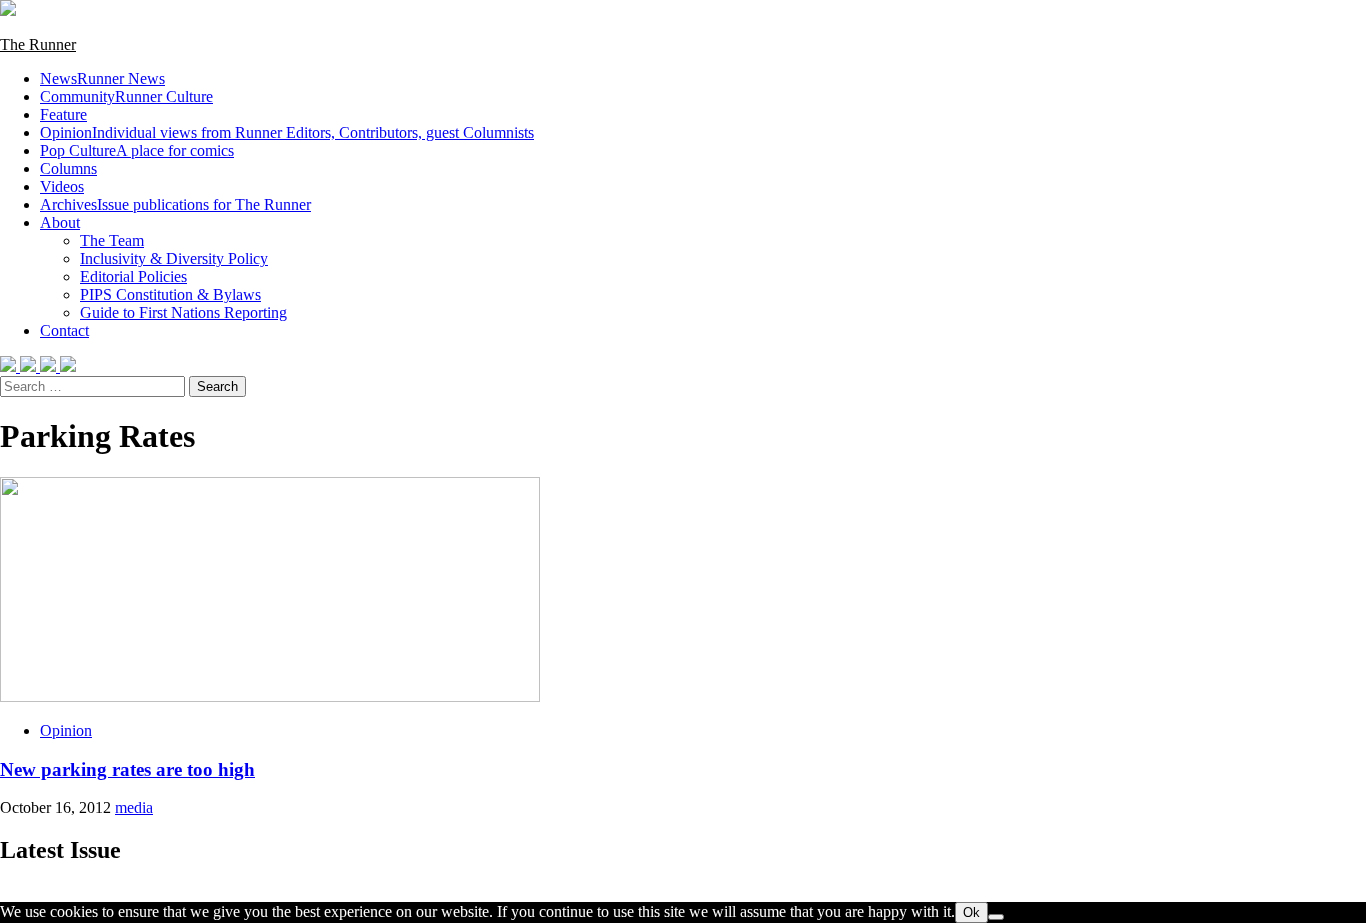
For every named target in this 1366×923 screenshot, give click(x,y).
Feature (63, 114)
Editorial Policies (133, 276)
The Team (112, 240)
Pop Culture (137, 150)
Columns (68, 168)
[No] (996, 917)
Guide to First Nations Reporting (183, 312)
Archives (175, 204)
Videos (62, 186)
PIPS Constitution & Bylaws (170, 294)
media (134, 807)
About (60, 222)
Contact (64, 330)
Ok (971, 912)
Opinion (287, 132)
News (102, 78)
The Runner (38, 44)
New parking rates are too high (127, 769)
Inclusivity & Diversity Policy (174, 258)
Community (126, 96)
